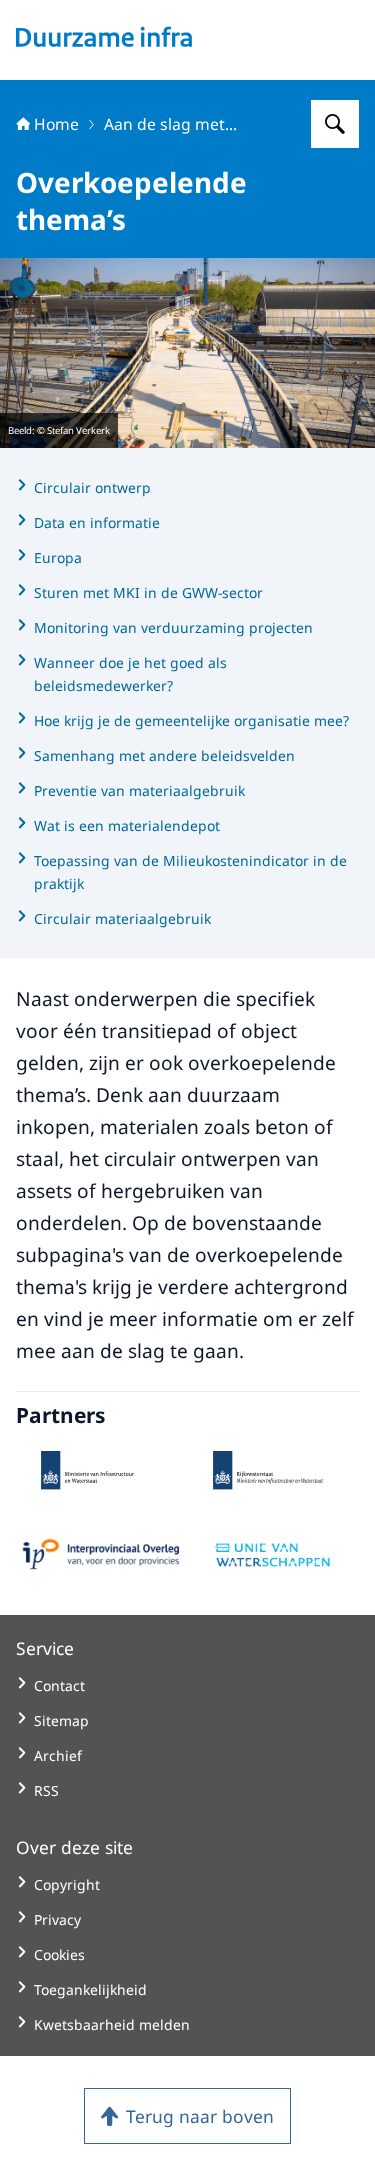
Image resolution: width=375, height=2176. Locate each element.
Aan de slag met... (170, 124)
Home (56, 124)
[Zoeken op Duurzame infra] (335, 124)
